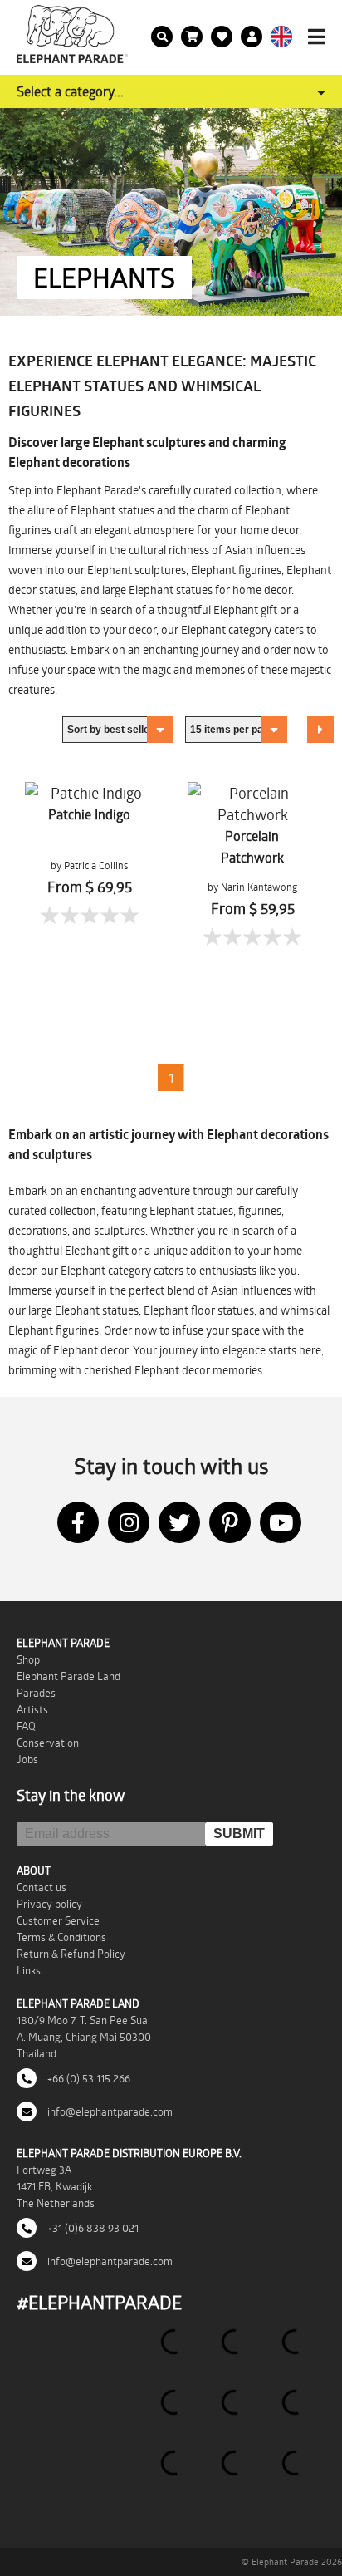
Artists (32, 1709)
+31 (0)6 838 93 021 (92, 2228)
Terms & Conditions (61, 1937)
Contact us (42, 1887)
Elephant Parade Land (68, 1676)
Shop (28, 1659)
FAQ (26, 1726)
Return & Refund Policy (71, 1954)
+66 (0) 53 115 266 (88, 2078)
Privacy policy (49, 1904)
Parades (36, 1693)
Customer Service (58, 1920)
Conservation (48, 1743)
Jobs (27, 1759)
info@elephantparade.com (109, 2111)
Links (29, 1970)
